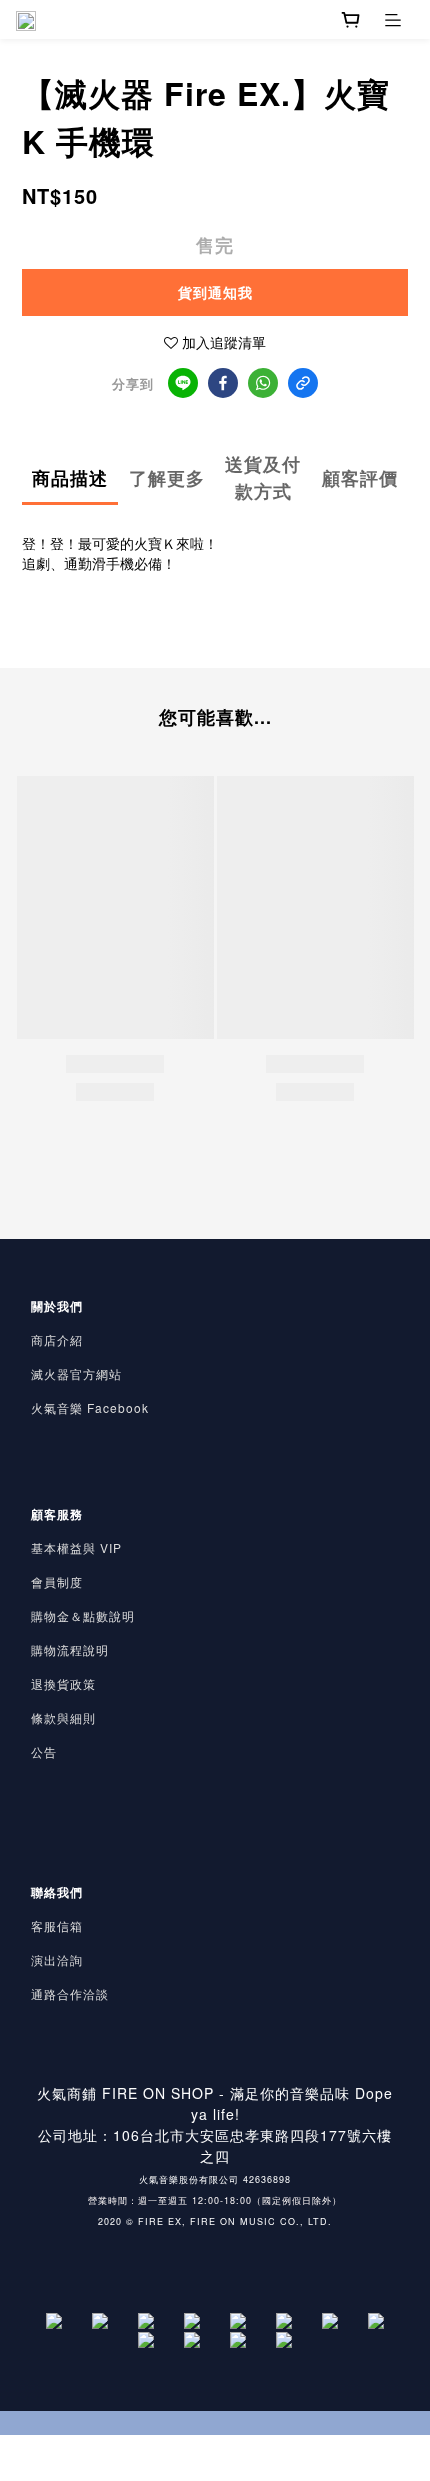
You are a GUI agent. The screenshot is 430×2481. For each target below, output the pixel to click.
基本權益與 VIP (76, 1547)
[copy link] (303, 383)
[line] (183, 383)
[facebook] (223, 383)
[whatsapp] (263, 383)
